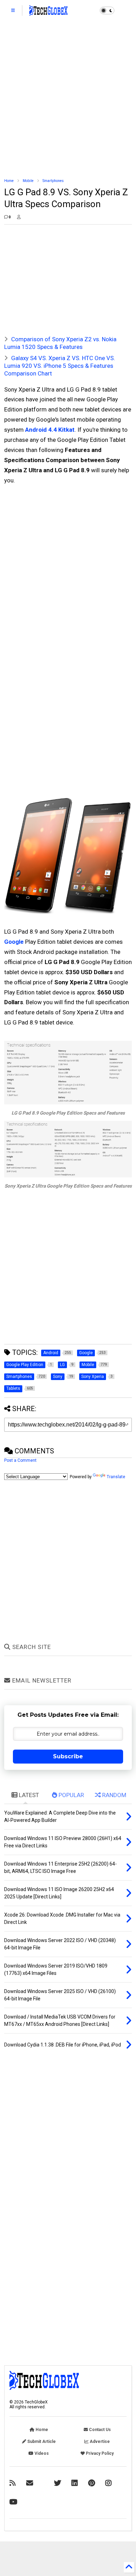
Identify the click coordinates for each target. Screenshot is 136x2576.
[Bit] (13, 2502)
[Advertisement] (68, 100)
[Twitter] (58, 2483)
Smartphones (53, 181)
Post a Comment (20, 1460)
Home (9, 181)
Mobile (28, 181)
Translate (116, 1477)
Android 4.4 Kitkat (50, 430)
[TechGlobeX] (48, 13)
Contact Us (99, 2430)
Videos (41, 2453)
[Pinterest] (92, 2483)
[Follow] (30, 2483)
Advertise (99, 2442)
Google (14, 942)
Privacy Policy (99, 2453)
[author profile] (19, 217)
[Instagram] (108, 2483)
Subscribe (68, 1756)
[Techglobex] (13, 2483)
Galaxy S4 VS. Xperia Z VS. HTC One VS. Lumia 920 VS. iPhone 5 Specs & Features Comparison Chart (60, 366)
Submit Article (41, 2442)
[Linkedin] (75, 2483)
